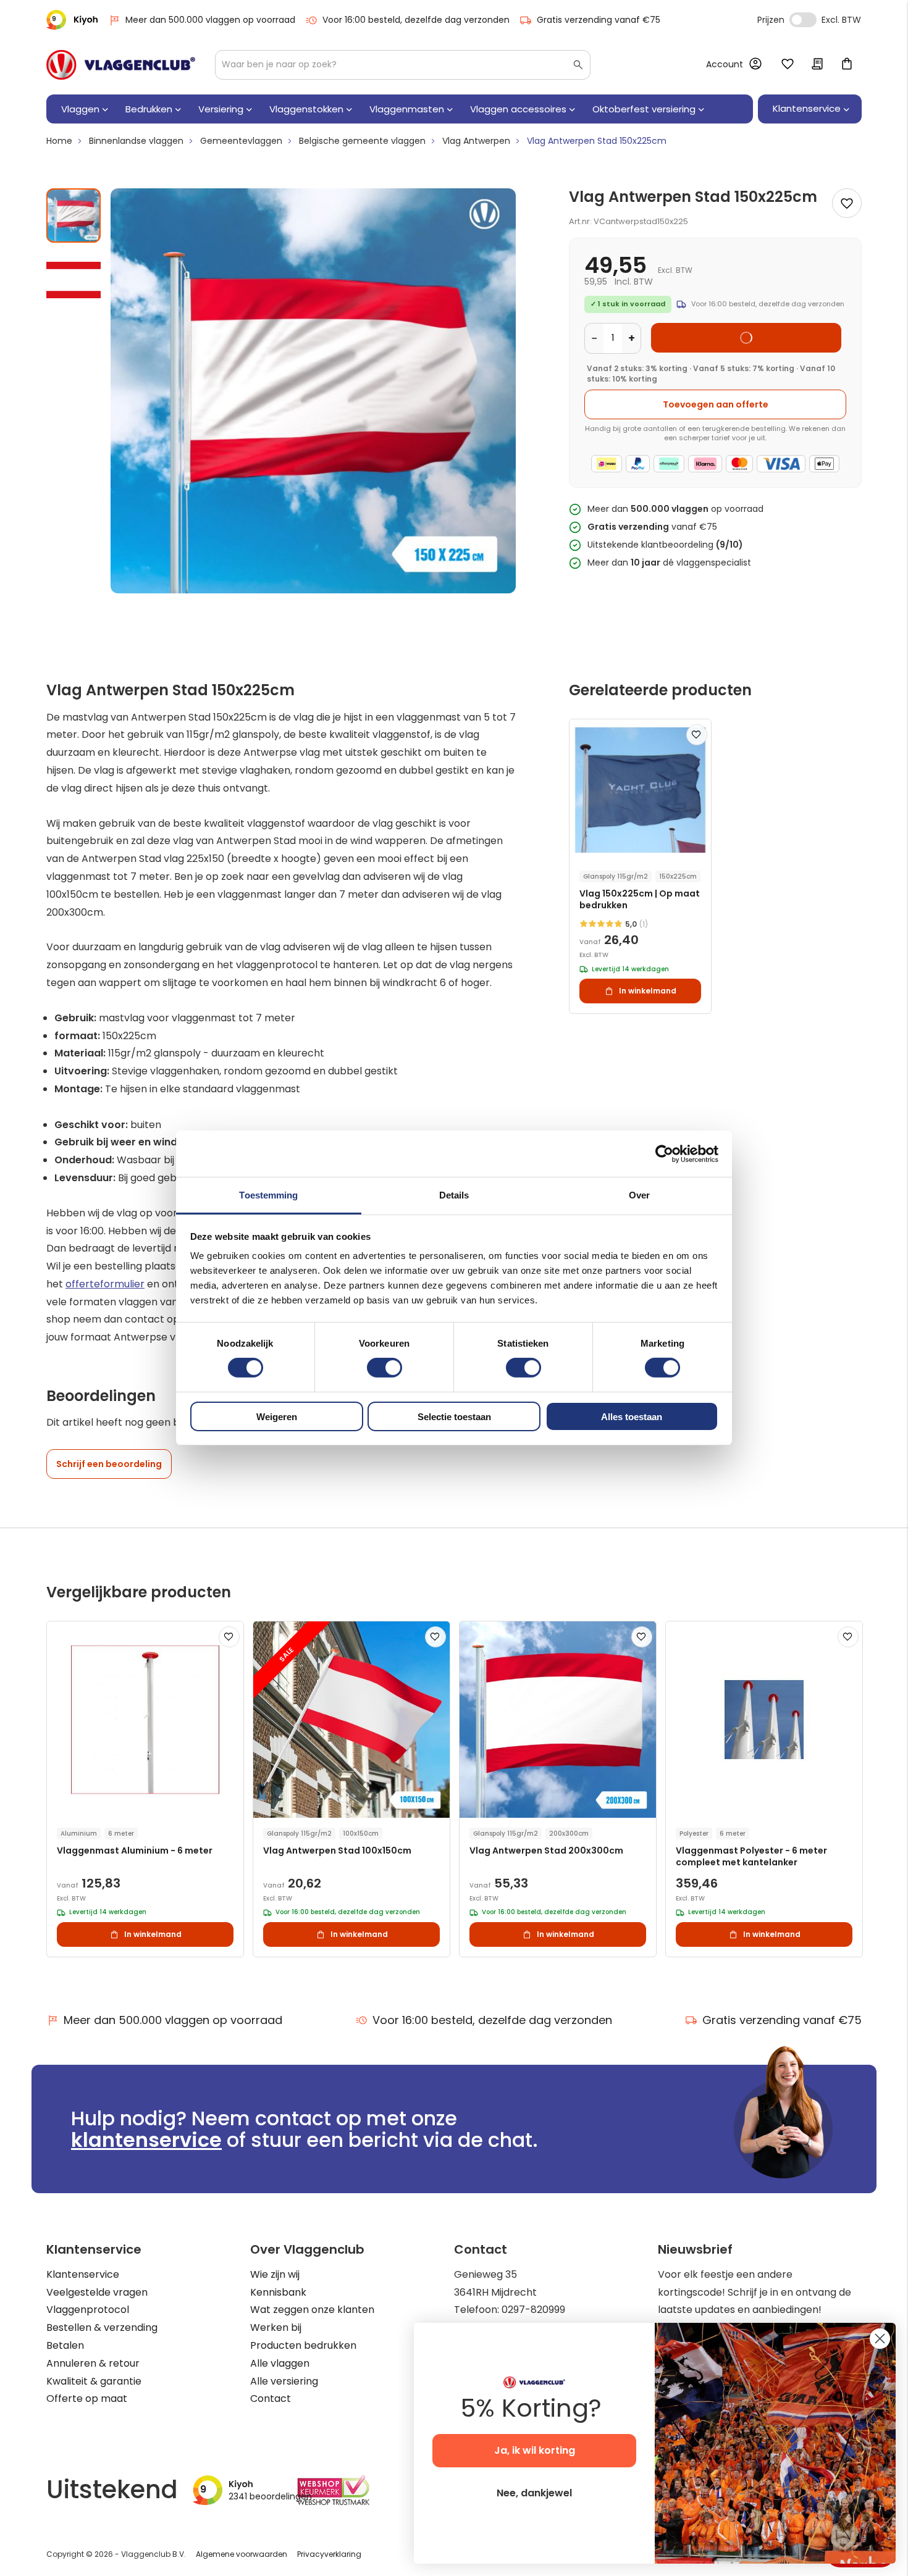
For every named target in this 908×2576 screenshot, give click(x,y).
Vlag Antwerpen (476, 141)
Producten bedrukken (303, 2345)
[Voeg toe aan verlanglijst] (847, 203)
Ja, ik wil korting (535, 2450)
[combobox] (403, 65)
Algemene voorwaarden (242, 2554)
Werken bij (276, 2327)
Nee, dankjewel (534, 2493)
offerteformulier (105, 1284)
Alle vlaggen (280, 2363)
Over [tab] (639, 1195)
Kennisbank (278, 2292)
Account (725, 64)
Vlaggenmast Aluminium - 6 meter (135, 1851)
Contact (271, 2398)
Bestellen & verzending (102, 2327)
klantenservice (146, 2140)
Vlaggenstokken (306, 109)
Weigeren (277, 1417)
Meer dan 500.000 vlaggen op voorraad (210, 20)
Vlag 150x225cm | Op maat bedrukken (640, 900)
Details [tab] (454, 1195)
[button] (74, 275)
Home (59, 141)
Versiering (221, 109)
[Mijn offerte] (817, 65)
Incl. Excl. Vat (803, 20)
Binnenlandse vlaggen (136, 141)
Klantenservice (83, 2274)
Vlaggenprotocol (88, 2310)
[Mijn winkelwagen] (847, 65)
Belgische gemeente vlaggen (362, 141)
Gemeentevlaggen (241, 141)
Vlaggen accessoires (518, 109)
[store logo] (121, 65)
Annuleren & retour (93, 2363)
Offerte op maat (87, 2398)
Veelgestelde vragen (97, 2292)
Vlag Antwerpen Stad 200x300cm (546, 1851)
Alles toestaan (632, 1417)
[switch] (385, 1369)
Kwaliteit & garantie (94, 2381)
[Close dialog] (880, 2339)
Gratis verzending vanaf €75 (599, 20)
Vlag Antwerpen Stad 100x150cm (337, 1851)
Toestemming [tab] (268, 1195)
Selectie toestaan (454, 1417)
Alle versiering (284, 2381)
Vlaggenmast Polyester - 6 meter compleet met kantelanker (751, 1857)
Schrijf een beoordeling (109, 1464)
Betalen (65, 2345)
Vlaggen (80, 109)
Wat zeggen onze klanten (312, 2310)
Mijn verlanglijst (788, 65)
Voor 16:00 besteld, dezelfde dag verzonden (416, 20)
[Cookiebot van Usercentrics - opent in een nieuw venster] (664, 1153)
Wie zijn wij (275, 2274)
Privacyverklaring (329, 2554)
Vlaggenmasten (407, 109)
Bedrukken (149, 109)
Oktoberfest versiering (644, 109)
